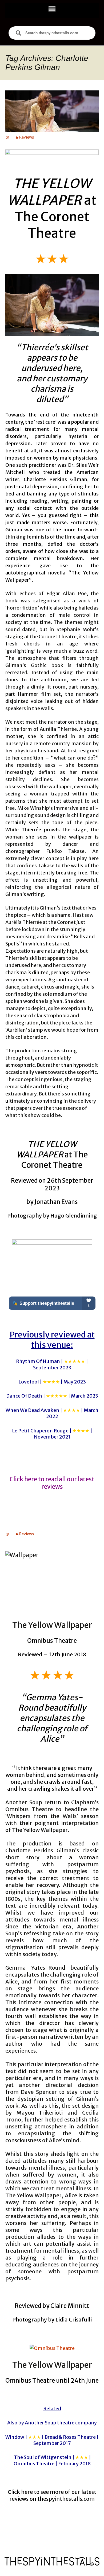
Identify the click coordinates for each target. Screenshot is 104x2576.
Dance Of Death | (52, 1396)
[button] (52, 9)
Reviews (27, 137)
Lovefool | (52, 1382)
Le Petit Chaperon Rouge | (52, 1434)
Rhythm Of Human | (52, 1364)
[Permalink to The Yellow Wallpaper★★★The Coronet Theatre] (7, 137)
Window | (52, 2440)
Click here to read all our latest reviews (52, 1483)
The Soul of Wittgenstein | (52, 2460)
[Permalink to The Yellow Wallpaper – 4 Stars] (7, 1534)
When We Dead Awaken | (52, 1413)
